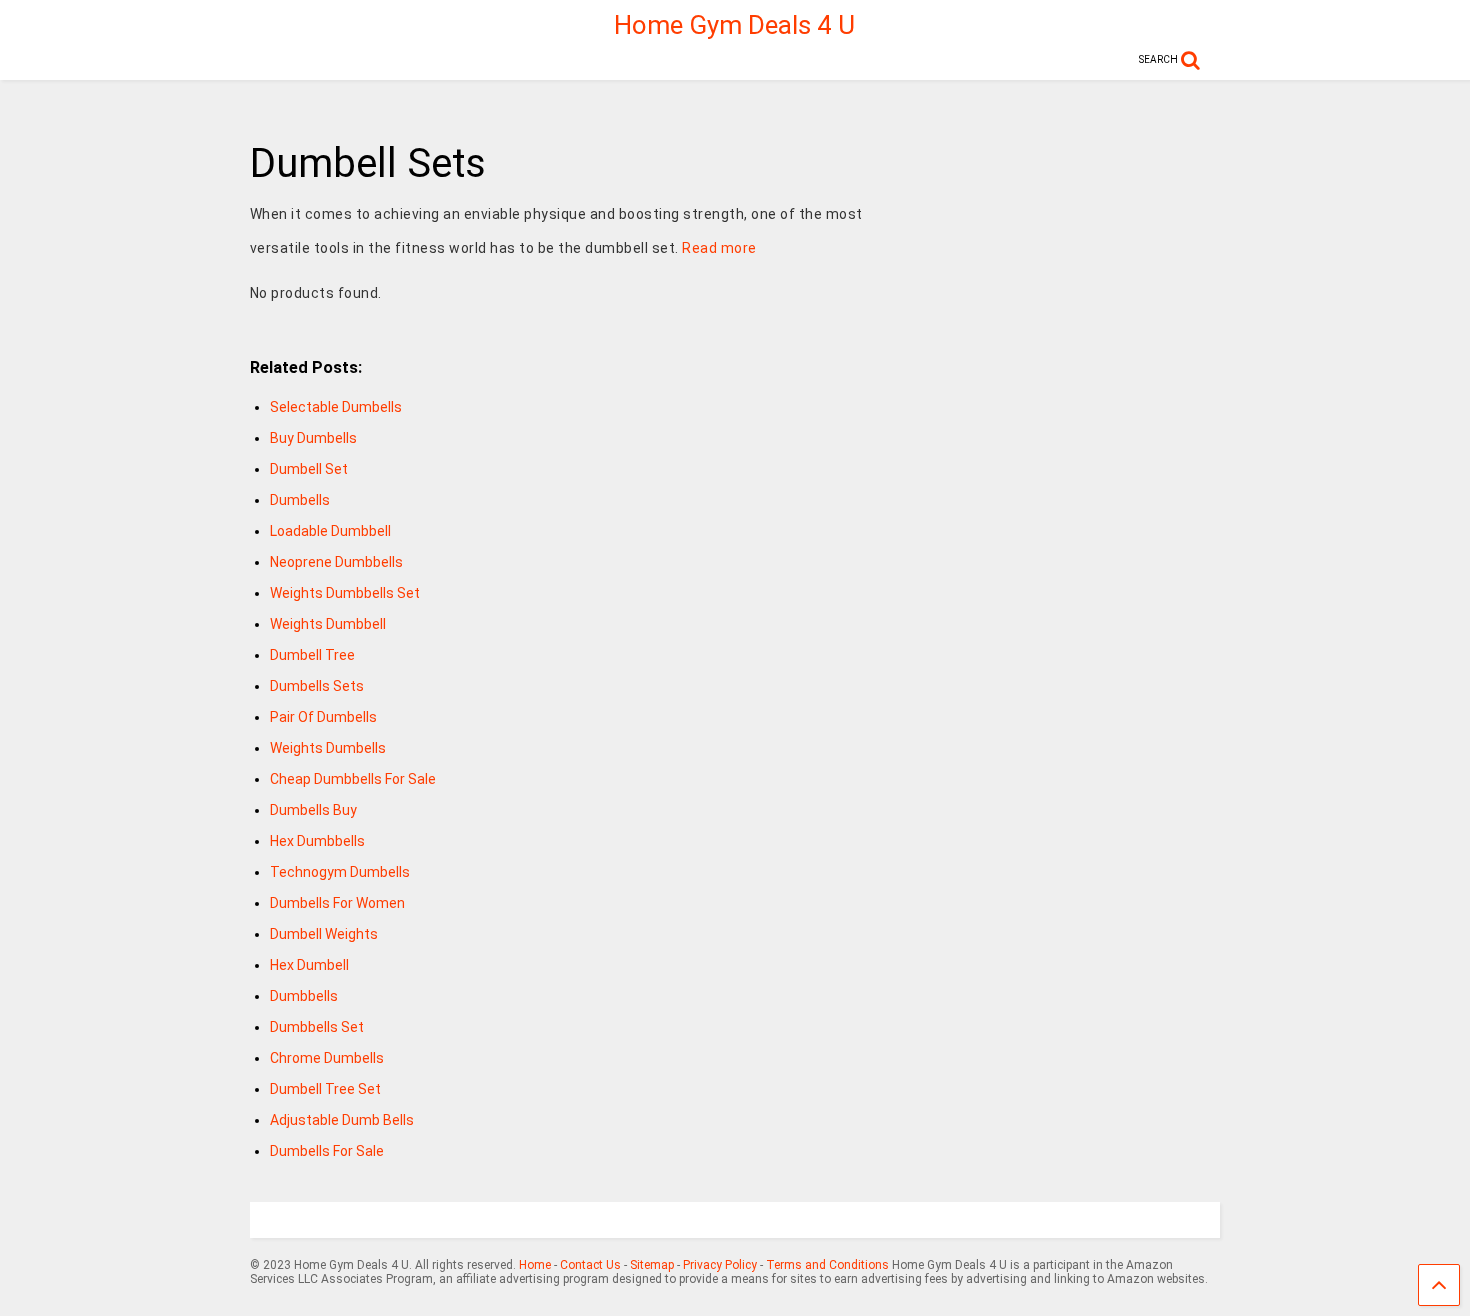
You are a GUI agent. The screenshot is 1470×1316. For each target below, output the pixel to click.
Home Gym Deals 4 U (734, 25)
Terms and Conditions (827, 1265)
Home (535, 1265)
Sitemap (652, 1265)
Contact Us (590, 1265)
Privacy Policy (720, 1265)
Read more (719, 248)
